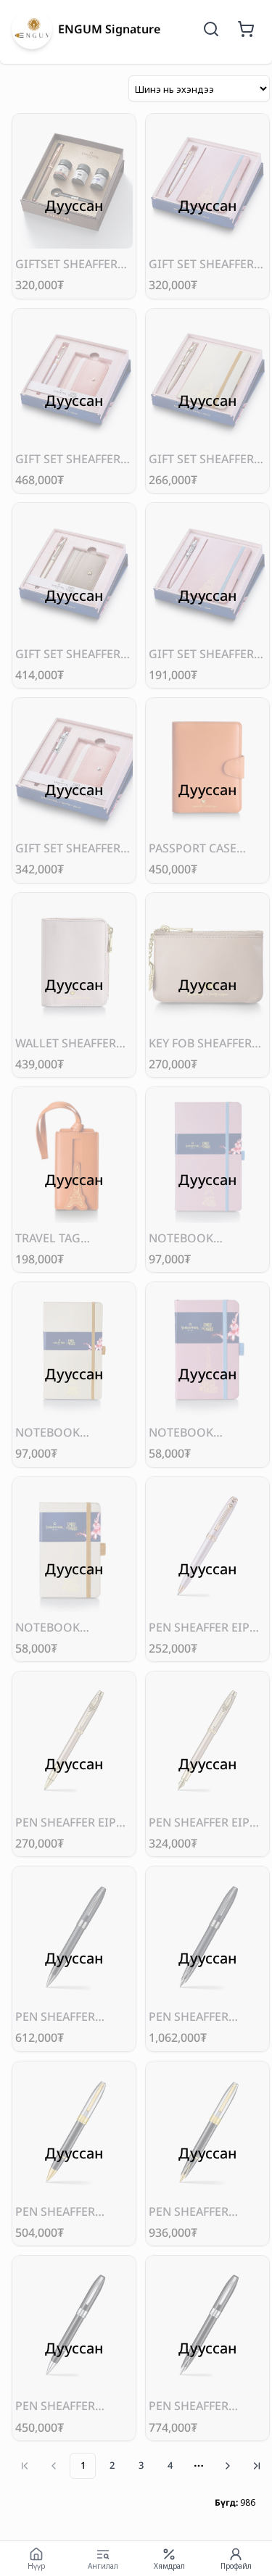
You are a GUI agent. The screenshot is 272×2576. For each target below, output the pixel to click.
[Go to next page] (228, 2466)
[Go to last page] (257, 2466)
